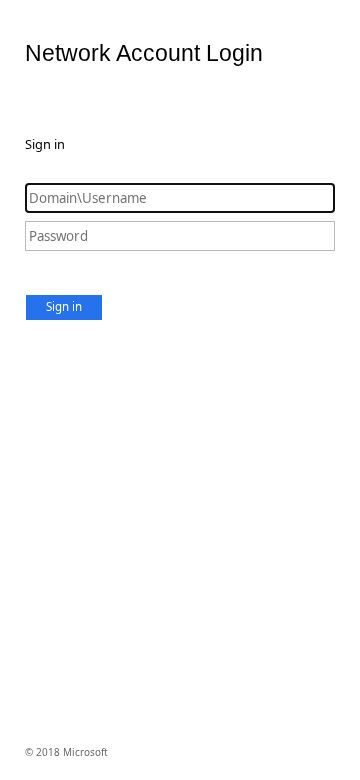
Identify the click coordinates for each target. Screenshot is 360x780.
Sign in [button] (64, 306)
